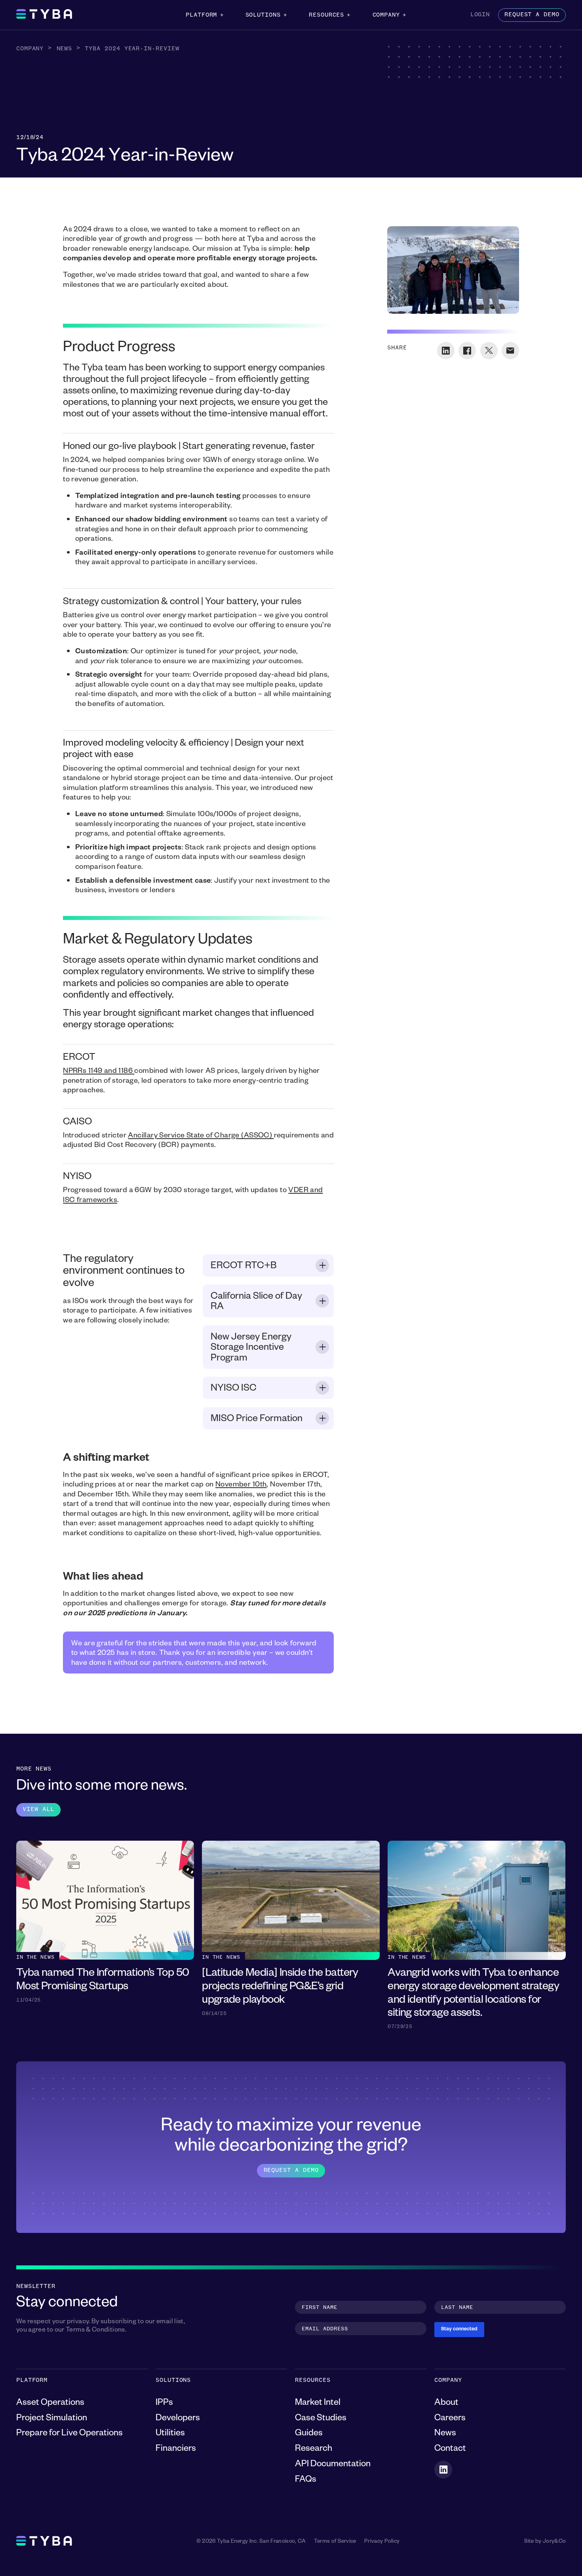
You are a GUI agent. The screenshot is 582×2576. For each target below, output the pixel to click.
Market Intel (318, 2404)
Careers (450, 2419)
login (480, 15)
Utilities (170, 2434)
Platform (201, 15)
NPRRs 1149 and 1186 (99, 1072)
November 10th (241, 1485)
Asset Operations (50, 2404)
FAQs (306, 2481)
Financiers (176, 2450)
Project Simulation (52, 2419)
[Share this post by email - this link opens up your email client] (510, 351)
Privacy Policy (382, 2542)
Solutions (263, 15)
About (446, 2404)
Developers (178, 2419)
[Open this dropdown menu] (222, 15)
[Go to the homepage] (44, 15)
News (65, 49)
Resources (326, 15)
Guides (309, 2434)
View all (38, 1809)
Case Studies (321, 2419)
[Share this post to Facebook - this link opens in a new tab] (467, 351)
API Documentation (333, 2465)
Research (314, 2450)
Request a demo (532, 15)
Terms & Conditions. (96, 2331)
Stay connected (459, 2330)
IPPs (164, 2404)
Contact (450, 2450)
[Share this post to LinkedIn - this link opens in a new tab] (446, 351)
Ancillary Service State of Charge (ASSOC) (201, 1136)
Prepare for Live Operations (69, 2434)
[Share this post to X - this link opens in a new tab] (489, 351)
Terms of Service (335, 2542)
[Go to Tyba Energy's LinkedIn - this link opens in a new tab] (443, 2470)
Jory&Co (554, 2542)
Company (386, 15)
